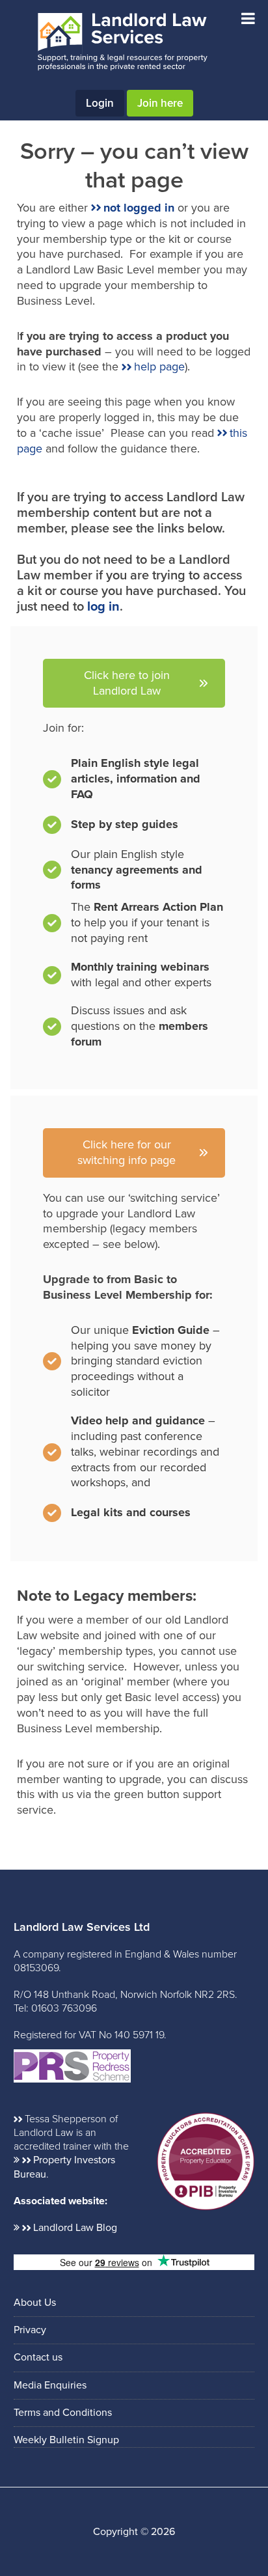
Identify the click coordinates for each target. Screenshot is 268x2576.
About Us (35, 2303)
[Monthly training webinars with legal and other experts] (134, 978)
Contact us (38, 2357)
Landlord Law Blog (75, 2228)
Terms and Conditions (63, 2413)
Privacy (30, 2330)
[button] (134, 684)
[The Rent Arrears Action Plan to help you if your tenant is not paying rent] (134, 926)
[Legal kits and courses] (117, 1513)
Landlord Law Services (122, 42)
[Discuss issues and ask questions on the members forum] (134, 1027)
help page (159, 367)
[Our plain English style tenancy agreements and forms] (134, 870)
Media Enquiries (50, 2385)
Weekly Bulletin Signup (66, 2440)
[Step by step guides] (111, 828)
